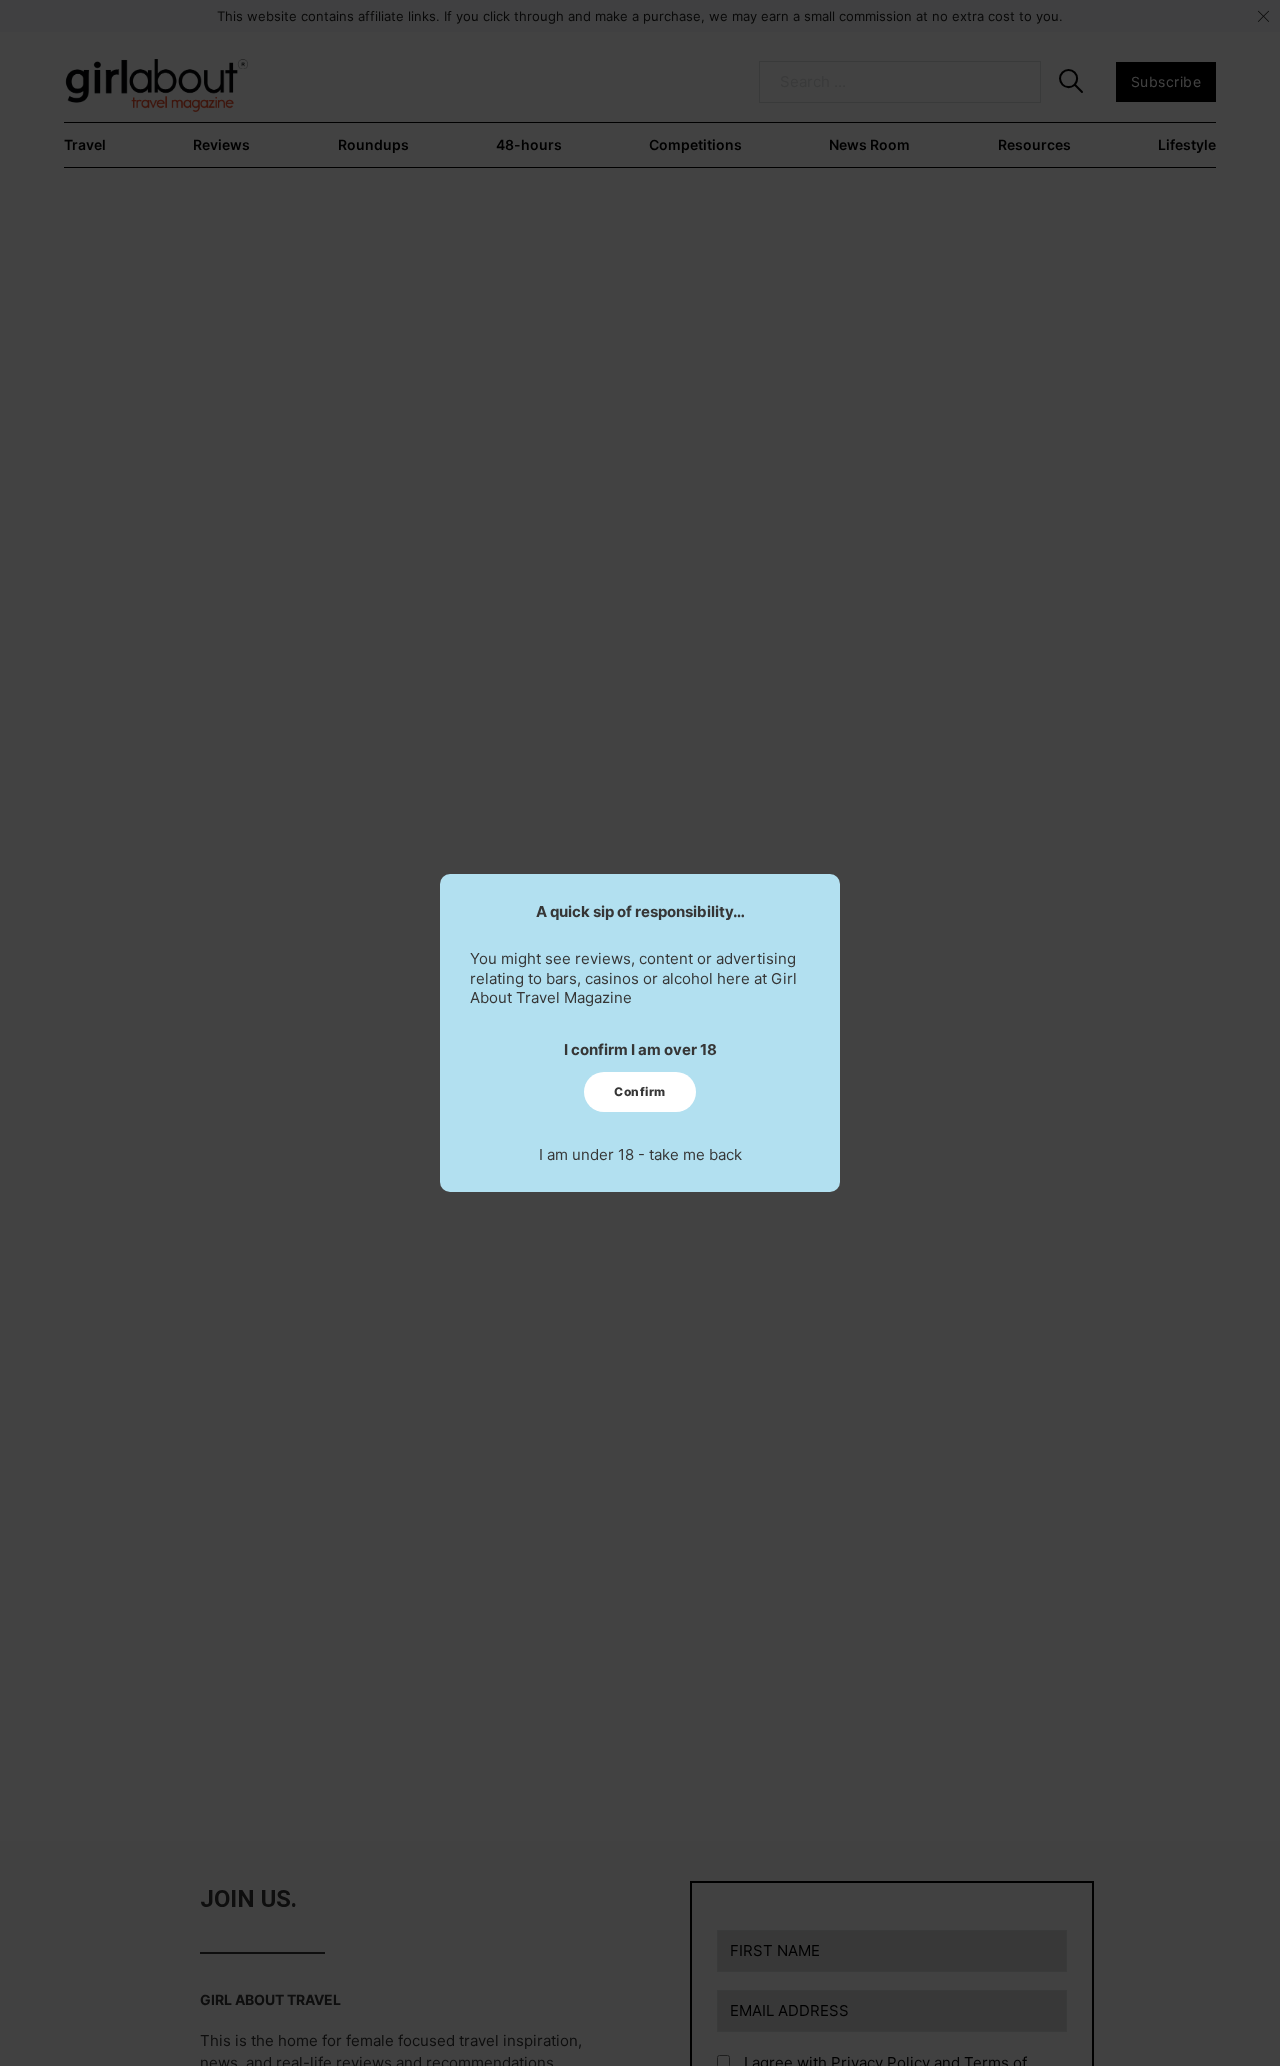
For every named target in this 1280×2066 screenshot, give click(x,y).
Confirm (640, 1091)
